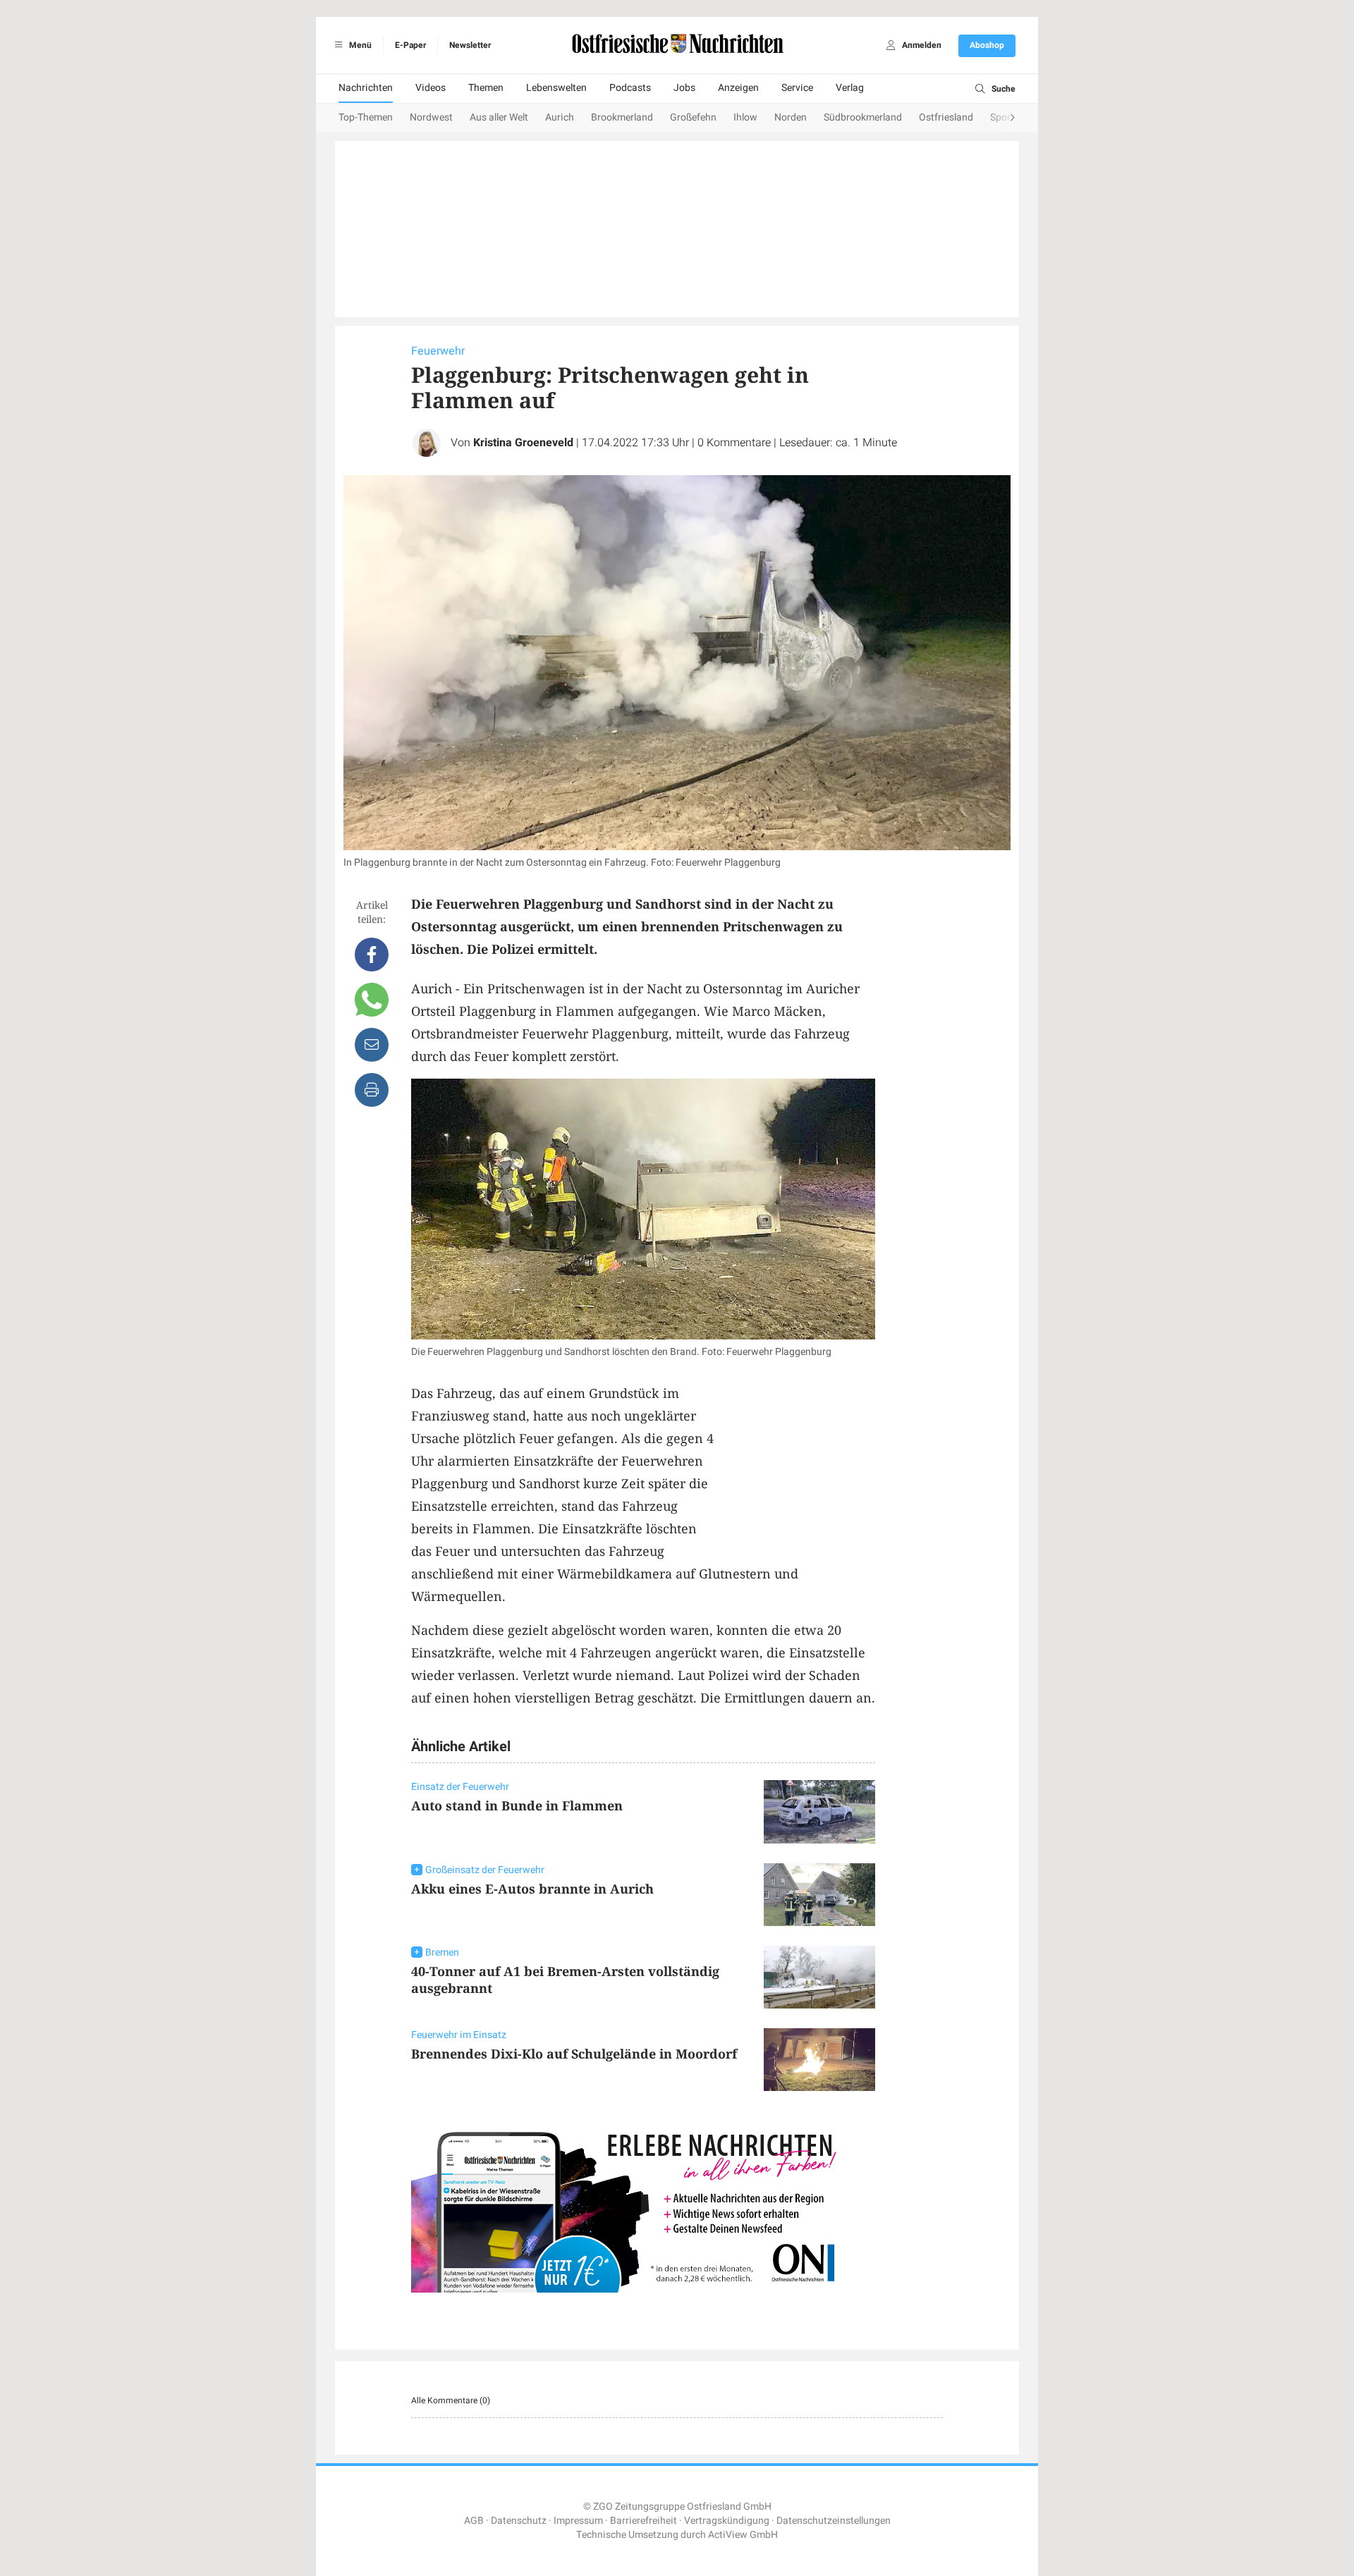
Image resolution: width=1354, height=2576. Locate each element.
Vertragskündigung (727, 2521)
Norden (791, 117)
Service (797, 88)
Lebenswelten (556, 88)
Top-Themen (366, 117)
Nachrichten (366, 88)
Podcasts (630, 88)
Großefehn (693, 117)
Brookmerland (622, 117)
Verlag (850, 88)
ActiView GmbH (743, 2535)
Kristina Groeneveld (523, 443)
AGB (474, 2521)
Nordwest (431, 117)
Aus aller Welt (499, 117)
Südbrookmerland (863, 117)
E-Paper (410, 45)
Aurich (560, 117)
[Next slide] (999, 118)
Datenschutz (519, 2521)
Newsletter (470, 45)
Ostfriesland (946, 117)
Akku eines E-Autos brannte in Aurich (532, 1889)
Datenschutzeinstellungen (834, 2521)
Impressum (578, 2521)
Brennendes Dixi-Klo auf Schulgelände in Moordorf (574, 2054)
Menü (359, 45)
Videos (431, 88)
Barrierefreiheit (644, 2521)
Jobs (684, 88)
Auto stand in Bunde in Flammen (517, 1805)
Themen (486, 88)
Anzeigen (738, 88)
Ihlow (745, 117)
